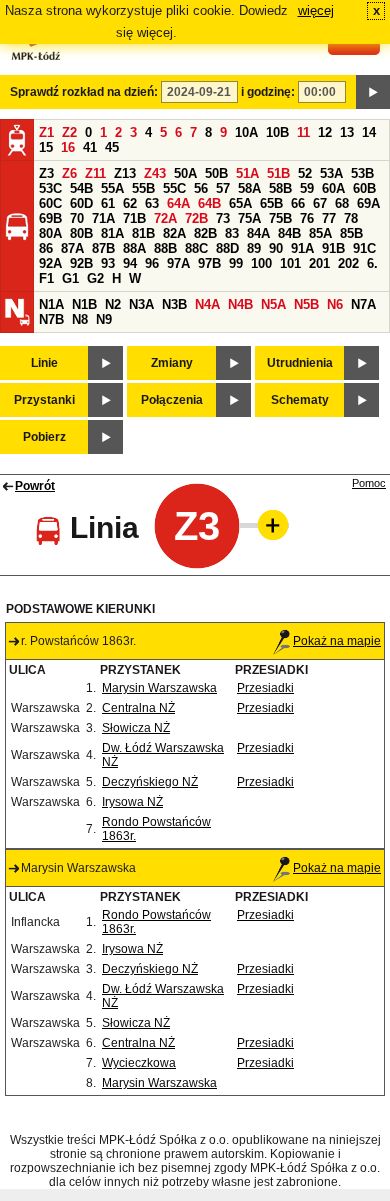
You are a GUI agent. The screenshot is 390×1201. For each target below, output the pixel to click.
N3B (174, 304)
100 (261, 263)
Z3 (46, 173)
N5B (306, 304)
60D (81, 203)
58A (249, 188)
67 (320, 203)
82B (205, 233)
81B (143, 233)
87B (103, 248)
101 (290, 263)
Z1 (46, 132)
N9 (104, 319)
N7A (363, 304)
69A (368, 203)
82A (174, 233)
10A (246, 132)
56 (201, 188)
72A (165, 218)
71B (134, 218)
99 (236, 263)
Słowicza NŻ (136, 728)
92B (81, 263)
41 (90, 147)
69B (50, 218)
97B (209, 263)
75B (280, 218)
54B (81, 188)
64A (178, 203)
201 (319, 263)
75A (249, 218)
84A (258, 233)
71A (103, 218)
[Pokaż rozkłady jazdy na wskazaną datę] (373, 92)
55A (112, 188)
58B (280, 188)
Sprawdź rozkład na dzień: (84, 92)
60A (333, 188)
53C (50, 188)
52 (305, 173)
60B (364, 188)
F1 (46, 278)
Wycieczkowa (139, 1063)
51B (278, 173)
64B (209, 203)
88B (165, 248)
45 (112, 147)
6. (372, 263)
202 (348, 263)
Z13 (125, 173)
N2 (113, 304)
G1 (70, 278)
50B (216, 173)
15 (46, 147)
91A (302, 248)
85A (320, 233)
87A (72, 248)
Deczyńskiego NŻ (150, 782)
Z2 (69, 132)
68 (342, 203)
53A (331, 173)
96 (152, 263)
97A (178, 263)
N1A (51, 304)
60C (50, 203)
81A (112, 233)
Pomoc (369, 483)
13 (347, 132)
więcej (316, 10)
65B (271, 203)
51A (247, 173)
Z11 (95, 173)
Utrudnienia (300, 363)
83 (232, 233)
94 (130, 263)
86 (46, 248)
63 (152, 203)
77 (329, 218)
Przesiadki (265, 688)
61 (108, 203)
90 (276, 248)
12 (325, 132)
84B (289, 233)
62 (130, 203)
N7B (51, 319)
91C (364, 248)
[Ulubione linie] (267, 525)
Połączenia (172, 400)
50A (185, 173)
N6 (335, 304)
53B (362, 173)
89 (254, 248)
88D (227, 248)
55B (143, 188)
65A (240, 203)
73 (223, 218)
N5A (273, 304)
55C (174, 188)
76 (307, 218)
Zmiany (172, 363)
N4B (240, 304)
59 (307, 188)
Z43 (155, 173)
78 (351, 218)
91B (333, 248)
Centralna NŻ (138, 708)
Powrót (35, 486)
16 (68, 147)
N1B (84, 304)
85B (351, 233)
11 (303, 132)
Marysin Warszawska (159, 688)
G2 (95, 278)
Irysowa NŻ (132, 802)
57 (223, 188)
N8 (80, 319)
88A (134, 248)
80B (81, 233)
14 (369, 132)
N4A (207, 304)
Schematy (300, 400)
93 (108, 263)
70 (77, 218)
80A (50, 233)
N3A (141, 304)
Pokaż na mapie (337, 641)
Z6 (69, 173)
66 (298, 203)
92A (50, 263)
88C (196, 248)
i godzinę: (268, 92)
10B (277, 132)
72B (196, 218)
